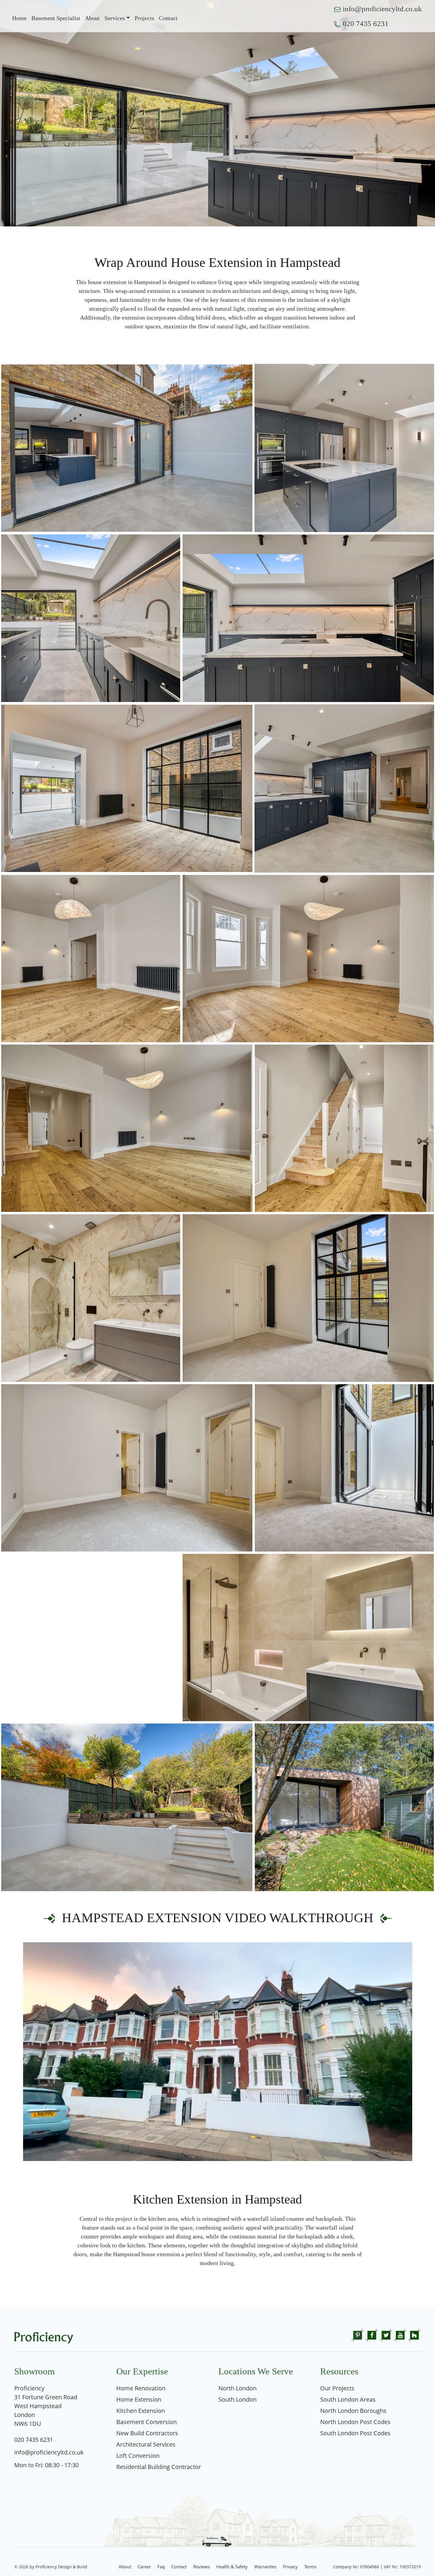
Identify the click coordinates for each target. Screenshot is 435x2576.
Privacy (290, 2567)
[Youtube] (400, 2335)
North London (237, 2388)
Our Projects (337, 2388)
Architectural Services (146, 2444)
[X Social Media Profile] (386, 2335)
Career (144, 2567)
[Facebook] (372, 2335)
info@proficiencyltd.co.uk (382, 9)
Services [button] (115, 18)
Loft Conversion (138, 2456)
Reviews (202, 2567)
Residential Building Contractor (159, 2467)
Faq (161, 2567)
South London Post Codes (355, 2433)
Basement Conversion (146, 2422)
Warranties (265, 2567)
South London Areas (348, 2399)
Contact (179, 2567)
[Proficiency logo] (44, 2336)
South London (237, 2399)
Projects (144, 18)
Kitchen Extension (141, 2411)
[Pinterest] (358, 2335)
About (92, 18)
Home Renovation (141, 2388)
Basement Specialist (56, 18)
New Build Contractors (147, 2433)
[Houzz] (414, 2335)
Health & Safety (232, 2567)
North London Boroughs (353, 2411)
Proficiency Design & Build (61, 2567)
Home (19, 18)
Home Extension (139, 2399)
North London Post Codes (355, 2422)
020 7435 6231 (366, 23)
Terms (310, 2567)
